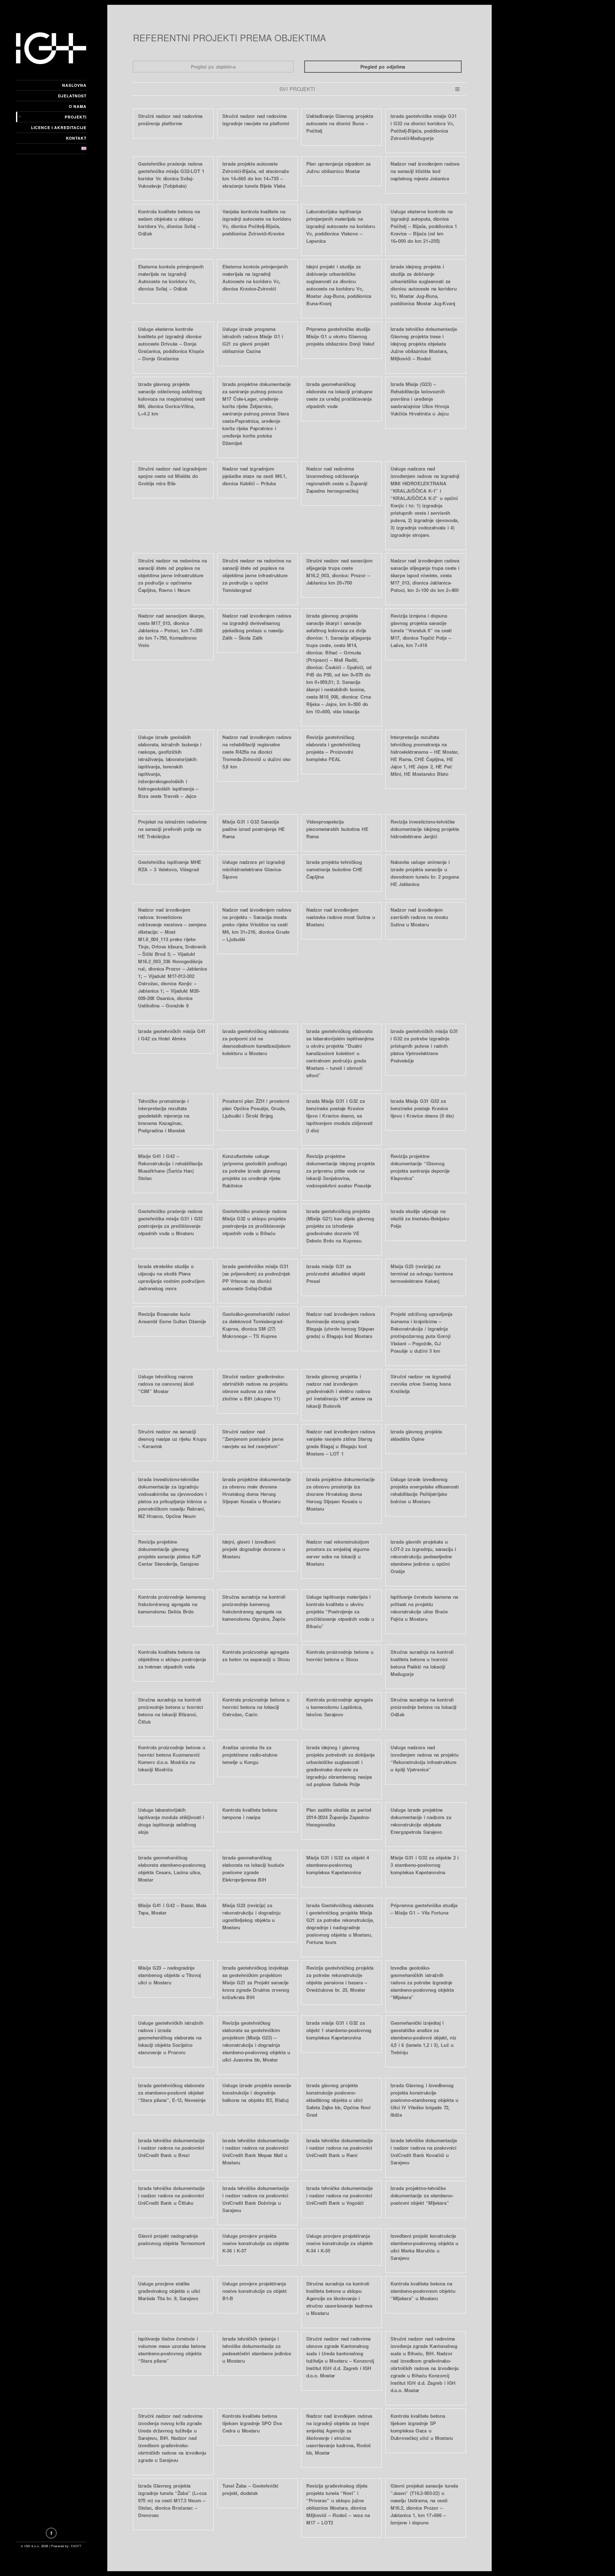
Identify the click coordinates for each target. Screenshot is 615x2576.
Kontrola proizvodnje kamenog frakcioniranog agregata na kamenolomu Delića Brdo (172, 1604)
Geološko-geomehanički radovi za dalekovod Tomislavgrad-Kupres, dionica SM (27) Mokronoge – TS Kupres (256, 1325)
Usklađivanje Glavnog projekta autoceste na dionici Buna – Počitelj (340, 123)
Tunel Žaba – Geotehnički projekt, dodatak (250, 2489)
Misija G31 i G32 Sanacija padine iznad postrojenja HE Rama (254, 829)
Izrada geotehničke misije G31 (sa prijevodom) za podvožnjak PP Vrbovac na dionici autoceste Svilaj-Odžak (256, 1277)
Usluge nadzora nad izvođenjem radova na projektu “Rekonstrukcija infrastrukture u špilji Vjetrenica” (424, 1758)
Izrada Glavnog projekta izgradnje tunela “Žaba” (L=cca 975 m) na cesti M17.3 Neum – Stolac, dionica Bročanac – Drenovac (172, 2500)
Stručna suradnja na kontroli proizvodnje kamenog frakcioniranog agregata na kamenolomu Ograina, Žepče (254, 1608)
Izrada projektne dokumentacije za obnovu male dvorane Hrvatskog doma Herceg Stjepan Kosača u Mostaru (257, 1490)
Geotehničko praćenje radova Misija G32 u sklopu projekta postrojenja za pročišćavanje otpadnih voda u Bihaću (254, 1222)
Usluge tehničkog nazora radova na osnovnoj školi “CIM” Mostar (166, 1384)
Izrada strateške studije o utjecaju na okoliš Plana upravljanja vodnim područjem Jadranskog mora (171, 1277)
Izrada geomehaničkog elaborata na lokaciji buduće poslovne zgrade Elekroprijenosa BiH (253, 1869)
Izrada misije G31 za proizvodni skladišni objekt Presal (336, 1274)
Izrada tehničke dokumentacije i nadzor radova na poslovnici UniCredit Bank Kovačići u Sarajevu (424, 2151)
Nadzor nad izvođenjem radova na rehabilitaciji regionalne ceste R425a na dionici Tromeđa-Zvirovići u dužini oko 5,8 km (257, 752)
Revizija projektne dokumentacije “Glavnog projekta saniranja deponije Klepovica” (420, 1167)
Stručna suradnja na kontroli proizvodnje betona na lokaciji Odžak (423, 1707)
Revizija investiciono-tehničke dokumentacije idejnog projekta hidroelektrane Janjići (425, 829)
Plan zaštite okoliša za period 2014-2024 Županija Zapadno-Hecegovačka (339, 1817)
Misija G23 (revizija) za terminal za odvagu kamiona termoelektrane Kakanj (422, 1274)
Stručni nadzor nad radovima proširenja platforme (170, 120)
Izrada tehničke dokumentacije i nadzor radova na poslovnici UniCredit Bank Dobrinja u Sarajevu (255, 2199)
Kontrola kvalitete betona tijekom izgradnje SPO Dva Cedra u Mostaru (252, 2423)
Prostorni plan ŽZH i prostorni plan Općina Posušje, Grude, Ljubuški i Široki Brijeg (256, 1108)
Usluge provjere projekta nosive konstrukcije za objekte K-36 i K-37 (256, 2243)
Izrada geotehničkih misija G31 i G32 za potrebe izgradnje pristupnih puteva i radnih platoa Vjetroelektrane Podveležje (424, 1046)
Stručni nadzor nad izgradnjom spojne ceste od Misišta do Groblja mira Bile (172, 476)
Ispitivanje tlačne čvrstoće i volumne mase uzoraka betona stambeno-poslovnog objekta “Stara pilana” (172, 2350)
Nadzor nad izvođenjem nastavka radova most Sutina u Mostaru (340, 917)
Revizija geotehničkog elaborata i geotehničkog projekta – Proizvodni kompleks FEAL (333, 748)
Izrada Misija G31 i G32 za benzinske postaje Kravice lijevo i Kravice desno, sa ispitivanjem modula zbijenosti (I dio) (339, 1116)
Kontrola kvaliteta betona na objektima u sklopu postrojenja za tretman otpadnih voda (172, 1659)
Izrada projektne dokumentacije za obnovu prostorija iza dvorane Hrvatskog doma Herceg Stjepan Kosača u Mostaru (340, 1494)
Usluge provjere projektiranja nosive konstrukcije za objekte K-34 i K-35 (340, 2243)
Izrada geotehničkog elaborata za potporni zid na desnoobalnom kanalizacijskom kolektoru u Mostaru (256, 1042)
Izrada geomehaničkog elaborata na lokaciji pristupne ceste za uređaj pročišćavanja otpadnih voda (339, 395)
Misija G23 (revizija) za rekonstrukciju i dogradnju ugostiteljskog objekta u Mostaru (251, 1916)
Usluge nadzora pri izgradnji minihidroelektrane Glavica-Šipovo (254, 869)
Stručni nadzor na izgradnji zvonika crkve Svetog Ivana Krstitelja (421, 1384)
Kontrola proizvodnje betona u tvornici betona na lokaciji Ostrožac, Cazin (256, 1707)
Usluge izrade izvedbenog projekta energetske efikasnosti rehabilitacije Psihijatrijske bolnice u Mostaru (425, 1490)
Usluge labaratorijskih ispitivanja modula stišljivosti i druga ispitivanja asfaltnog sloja (171, 1821)
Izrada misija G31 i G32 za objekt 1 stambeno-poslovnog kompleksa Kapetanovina (339, 2030)
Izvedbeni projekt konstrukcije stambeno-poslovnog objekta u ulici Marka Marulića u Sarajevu (424, 2247)
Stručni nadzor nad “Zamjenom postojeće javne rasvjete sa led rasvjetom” (253, 1439)
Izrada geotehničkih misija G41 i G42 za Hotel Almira (172, 1035)
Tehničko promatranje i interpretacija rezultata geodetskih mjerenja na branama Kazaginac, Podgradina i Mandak (164, 1116)
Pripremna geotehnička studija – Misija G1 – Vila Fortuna (424, 1909)
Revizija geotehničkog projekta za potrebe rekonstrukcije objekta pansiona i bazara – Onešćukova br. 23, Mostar (340, 1979)
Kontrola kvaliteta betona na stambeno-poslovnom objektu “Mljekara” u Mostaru (423, 2291)
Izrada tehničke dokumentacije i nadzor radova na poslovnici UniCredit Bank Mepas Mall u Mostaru (255, 2151)
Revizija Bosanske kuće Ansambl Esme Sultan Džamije (172, 1318)
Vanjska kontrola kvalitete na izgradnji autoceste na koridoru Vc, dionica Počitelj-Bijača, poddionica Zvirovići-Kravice (257, 222)
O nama (78, 106)
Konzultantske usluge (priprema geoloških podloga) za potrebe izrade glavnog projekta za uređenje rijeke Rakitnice (255, 1171)
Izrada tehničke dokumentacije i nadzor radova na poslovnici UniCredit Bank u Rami (339, 2148)
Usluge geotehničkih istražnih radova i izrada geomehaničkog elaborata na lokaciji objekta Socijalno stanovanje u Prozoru (171, 2038)
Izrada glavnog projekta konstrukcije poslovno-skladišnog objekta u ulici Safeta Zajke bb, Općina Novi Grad (338, 2100)
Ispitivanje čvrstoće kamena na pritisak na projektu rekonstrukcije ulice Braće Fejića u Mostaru (424, 1608)
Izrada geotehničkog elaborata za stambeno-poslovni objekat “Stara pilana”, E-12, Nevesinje (172, 2093)
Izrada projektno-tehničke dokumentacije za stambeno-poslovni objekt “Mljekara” (422, 2195)
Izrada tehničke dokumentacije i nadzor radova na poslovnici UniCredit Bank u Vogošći (339, 2195)
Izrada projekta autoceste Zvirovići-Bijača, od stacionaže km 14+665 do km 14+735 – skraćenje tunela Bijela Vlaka (256, 175)
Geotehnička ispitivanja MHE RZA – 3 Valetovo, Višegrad (170, 866)
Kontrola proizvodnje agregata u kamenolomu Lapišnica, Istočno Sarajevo (339, 1707)
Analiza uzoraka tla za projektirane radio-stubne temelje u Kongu (250, 1755)
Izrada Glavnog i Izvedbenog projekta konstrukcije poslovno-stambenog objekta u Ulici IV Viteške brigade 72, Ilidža (424, 2100)
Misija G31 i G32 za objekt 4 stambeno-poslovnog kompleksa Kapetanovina (338, 1865)
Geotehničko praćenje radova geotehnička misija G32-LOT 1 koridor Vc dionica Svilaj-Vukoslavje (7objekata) (171, 175)
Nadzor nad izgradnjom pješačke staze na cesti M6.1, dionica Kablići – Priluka (254, 476)
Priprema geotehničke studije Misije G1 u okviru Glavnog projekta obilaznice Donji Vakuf (340, 336)
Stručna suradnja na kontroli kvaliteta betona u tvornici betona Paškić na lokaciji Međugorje (422, 1663)
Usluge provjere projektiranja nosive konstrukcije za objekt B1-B (254, 2291)
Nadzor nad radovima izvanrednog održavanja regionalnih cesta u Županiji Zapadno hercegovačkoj (337, 480)
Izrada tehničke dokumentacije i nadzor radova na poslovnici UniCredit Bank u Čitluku (171, 2195)
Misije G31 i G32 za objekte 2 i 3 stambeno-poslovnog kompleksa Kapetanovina (425, 1865)
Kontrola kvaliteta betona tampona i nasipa (250, 1813)
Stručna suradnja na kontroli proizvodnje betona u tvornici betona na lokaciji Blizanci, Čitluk (170, 1711)
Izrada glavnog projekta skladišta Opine (416, 1435)
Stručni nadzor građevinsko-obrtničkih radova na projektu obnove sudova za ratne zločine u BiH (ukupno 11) (255, 1387)
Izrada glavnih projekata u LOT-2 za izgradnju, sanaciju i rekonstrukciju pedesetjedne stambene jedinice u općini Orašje (423, 1556)
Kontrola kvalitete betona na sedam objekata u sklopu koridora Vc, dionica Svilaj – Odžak (169, 222)
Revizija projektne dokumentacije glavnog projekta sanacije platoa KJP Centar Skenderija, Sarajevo (169, 1553)
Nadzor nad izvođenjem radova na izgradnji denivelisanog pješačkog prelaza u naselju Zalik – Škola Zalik (257, 627)
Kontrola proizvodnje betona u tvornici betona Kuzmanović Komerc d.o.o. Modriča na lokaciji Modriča (172, 1758)
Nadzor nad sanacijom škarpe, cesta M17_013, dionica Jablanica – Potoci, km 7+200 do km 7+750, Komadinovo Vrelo (172, 630)
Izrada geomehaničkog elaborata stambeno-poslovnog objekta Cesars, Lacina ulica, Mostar (172, 1869)
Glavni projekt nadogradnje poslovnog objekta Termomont (172, 2240)
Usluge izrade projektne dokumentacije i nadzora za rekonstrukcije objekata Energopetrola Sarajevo (421, 1821)
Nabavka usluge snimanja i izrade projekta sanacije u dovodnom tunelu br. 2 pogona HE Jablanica (425, 873)
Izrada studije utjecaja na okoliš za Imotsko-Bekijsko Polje (420, 1218)
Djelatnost (72, 96)
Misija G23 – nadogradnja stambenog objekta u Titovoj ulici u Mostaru (169, 1975)
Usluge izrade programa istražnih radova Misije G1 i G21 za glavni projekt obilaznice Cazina (253, 340)
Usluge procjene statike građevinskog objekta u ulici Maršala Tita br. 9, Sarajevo (169, 2291)
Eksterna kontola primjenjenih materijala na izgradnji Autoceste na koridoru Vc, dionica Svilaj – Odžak (171, 278)
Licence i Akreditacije (59, 127)
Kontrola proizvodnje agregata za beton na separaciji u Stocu (256, 1656)
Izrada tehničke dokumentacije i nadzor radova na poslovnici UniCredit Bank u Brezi (171, 2148)
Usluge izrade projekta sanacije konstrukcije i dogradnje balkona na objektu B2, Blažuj (257, 2093)
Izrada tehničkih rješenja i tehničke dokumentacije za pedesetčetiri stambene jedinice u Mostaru (257, 2350)
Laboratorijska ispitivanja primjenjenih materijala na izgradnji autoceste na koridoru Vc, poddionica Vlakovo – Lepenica (341, 226)
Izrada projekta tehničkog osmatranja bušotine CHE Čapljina (334, 869)
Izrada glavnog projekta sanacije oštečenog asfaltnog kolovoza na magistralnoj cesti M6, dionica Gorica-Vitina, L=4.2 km (172, 399)
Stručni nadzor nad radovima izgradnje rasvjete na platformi (256, 120)
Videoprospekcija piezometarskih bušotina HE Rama (337, 829)
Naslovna (74, 85)
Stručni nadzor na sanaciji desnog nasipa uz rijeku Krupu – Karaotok (172, 1439)
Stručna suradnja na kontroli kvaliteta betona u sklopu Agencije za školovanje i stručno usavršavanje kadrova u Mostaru (339, 2298)
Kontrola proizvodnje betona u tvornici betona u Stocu (340, 1656)
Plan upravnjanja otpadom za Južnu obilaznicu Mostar (338, 167)
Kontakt (76, 138)
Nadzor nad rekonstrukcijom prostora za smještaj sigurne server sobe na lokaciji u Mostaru (338, 1553)
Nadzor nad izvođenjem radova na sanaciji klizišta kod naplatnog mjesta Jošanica (425, 171)
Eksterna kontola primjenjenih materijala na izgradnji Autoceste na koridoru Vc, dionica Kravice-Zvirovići (255, 278)
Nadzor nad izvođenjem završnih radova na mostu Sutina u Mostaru (419, 917)
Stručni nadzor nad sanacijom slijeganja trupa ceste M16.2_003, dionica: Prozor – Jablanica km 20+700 (339, 572)
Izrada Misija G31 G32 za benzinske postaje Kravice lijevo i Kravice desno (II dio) (422, 1108)
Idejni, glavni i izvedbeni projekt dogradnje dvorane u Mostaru (254, 1549)
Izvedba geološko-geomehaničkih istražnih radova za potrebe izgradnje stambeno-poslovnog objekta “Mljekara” (422, 1982)
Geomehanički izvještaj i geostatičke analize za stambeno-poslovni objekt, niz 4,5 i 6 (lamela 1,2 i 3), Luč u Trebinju (423, 2038)
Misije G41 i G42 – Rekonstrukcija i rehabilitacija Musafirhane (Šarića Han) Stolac (170, 1167)
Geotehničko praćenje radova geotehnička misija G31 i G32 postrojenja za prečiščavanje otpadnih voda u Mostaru (170, 1222)
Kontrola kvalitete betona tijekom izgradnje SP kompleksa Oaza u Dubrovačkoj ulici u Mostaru (422, 2427)
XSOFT (76, 2546)
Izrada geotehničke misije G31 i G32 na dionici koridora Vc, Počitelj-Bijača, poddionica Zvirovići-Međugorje (423, 127)
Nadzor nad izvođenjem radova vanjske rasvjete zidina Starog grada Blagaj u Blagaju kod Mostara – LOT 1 (341, 1443)
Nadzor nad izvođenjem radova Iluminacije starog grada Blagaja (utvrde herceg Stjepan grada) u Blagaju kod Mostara (341, 1325)
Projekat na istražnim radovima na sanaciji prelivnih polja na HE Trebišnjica (172, 829)
